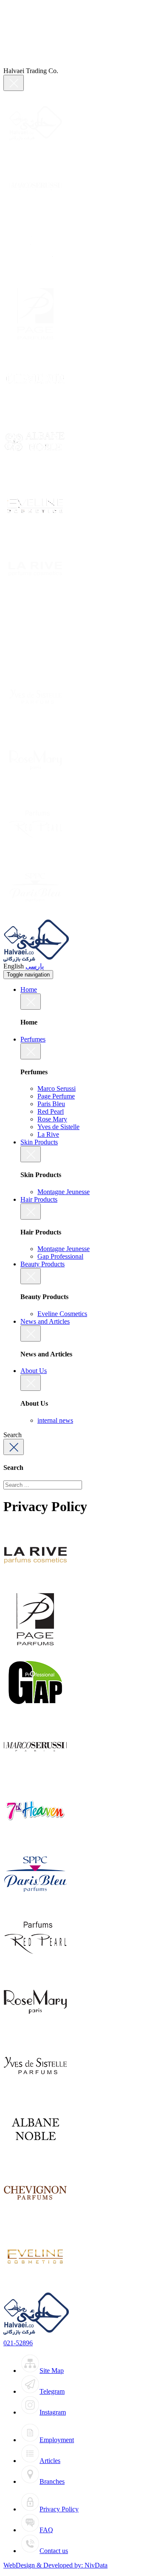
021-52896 (18, 2343)
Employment (57, 2440)
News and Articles (45, 1321)
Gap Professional (60, 1256)
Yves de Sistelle (58, 1127)
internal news (55, 1420)
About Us (34, 1371)
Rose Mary (52, 1119)
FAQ (46, 2530)
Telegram (52, 2391)
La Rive (48, 1134)
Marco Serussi (57, 1088)
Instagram (53, 2412)
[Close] (14, 83)
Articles (50, 2461)
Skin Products (39, 1142)
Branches (52, 2481)
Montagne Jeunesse (64, 1192)
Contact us (54, 2551)
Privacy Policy (59, 2509)
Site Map (52, 2371)
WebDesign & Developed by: (55, 2565)
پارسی (35, 966)
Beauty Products (42, 1264)
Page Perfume (56, 1096)
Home (29, 989)
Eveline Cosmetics (62, 1314)
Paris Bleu (51, 1104)
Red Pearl (51, 1111)
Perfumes (33, 1039)
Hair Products (39, 1199)
